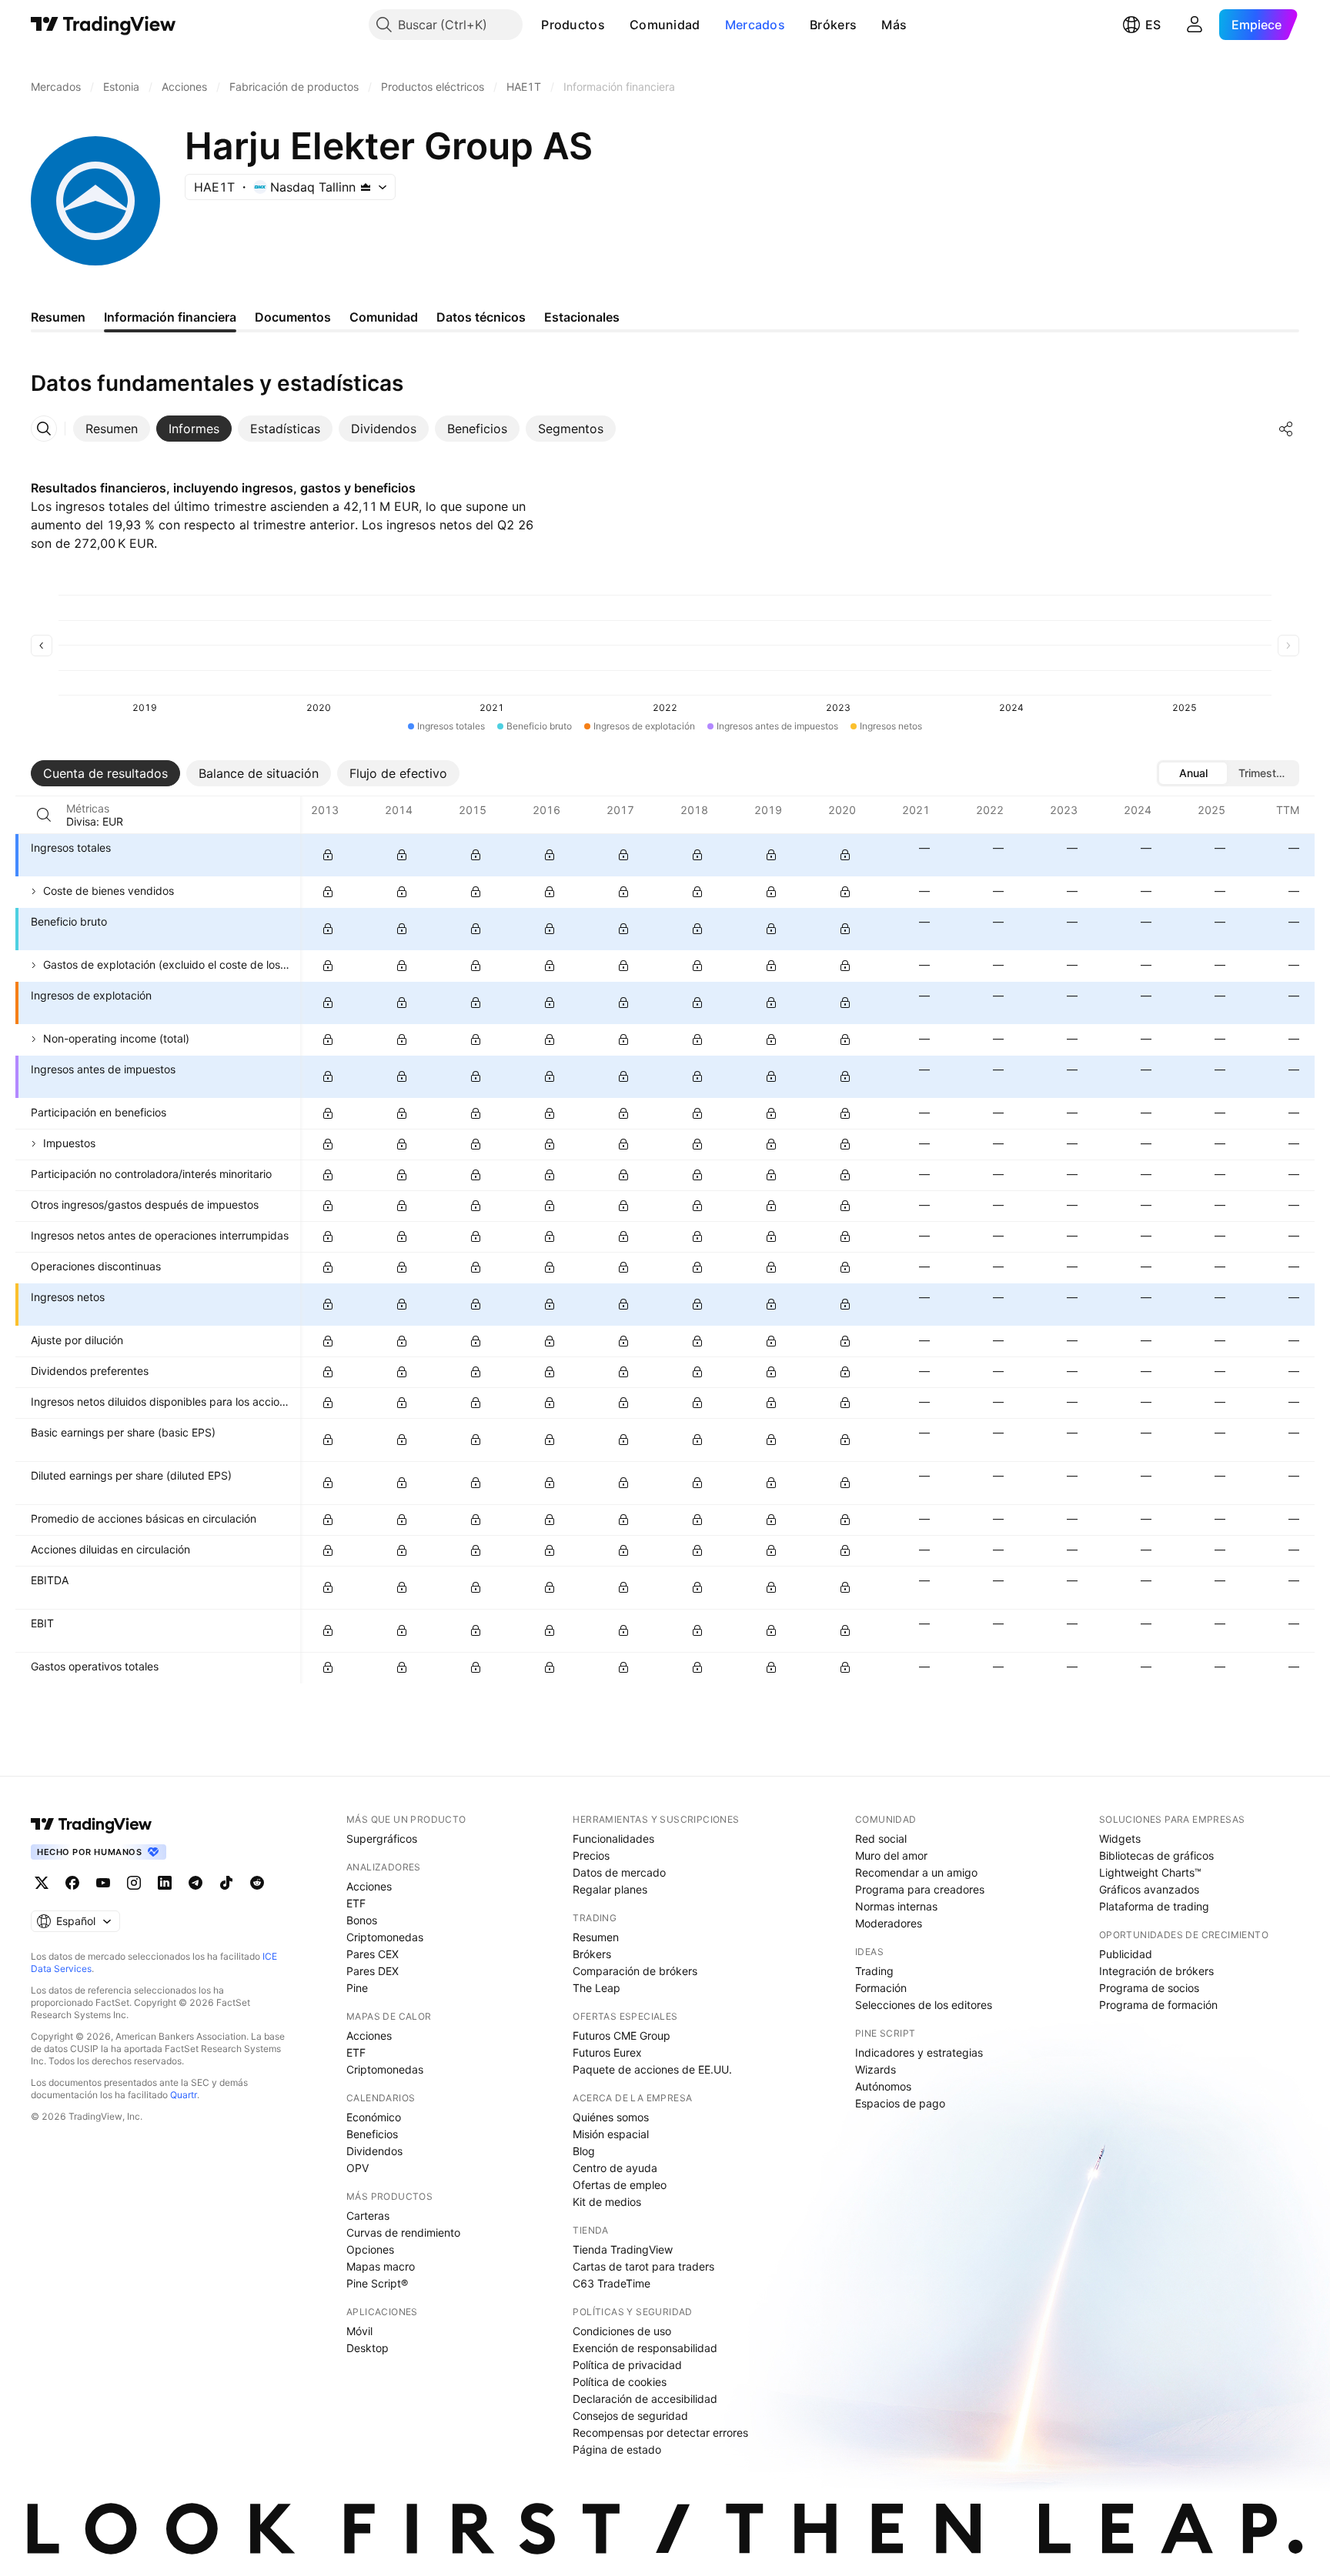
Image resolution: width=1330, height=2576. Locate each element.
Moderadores (889, 1923)
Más (894, 25)
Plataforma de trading (1154, 1906)
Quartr (184, 2095)
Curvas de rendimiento (403, 2232)
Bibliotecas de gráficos (1156, 1855)
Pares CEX (373, 1954)
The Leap (596, 1988)
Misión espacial (611, 2134)
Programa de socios (1149, 1988)
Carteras (368, 2216)
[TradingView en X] (42, 1883)
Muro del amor (891, 1855)
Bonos (362, 1920)
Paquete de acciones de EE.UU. (652, 2069)
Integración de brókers (1156, 1971)
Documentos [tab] (293, 317)
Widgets (1120, 1839)
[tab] (112, 429)
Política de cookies (620, 2382)
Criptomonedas (385, 1937)
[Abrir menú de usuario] (1195, 25)
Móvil (359, 2331)
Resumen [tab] (58, 317)
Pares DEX (373, 1971)
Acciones (369, 1886)
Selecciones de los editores (924, 2005)
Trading (874, 1971)
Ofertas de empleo (620, 2185)
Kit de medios (607, 2202)
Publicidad (1126, 1954)
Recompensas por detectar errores (660, 2433)
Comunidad (665, 25)
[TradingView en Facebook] (72, 1883)
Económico (374, 2117)
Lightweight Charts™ (1150, 1872)
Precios (591, 1855)
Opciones (370, 2249)
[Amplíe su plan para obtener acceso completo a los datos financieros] (328, 855)
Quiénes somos (611, 2117)
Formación (881, 1988)
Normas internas (896, 1906)
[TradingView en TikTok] (226, 1883)
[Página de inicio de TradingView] (104, 25)
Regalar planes (610, 1889)
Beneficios (372, 2134)
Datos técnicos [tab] (481, 317)
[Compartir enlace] (1286, 429)
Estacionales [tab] (582, 317)
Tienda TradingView (623, 2249)
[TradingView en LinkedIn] (165, 1883)
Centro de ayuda (615, 2168)
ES (1153, 25)
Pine (357, 1988)
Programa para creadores (920, 1889)
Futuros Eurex (607, 2052)
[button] (617, 25)
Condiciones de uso (622, 2331)
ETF (356, 1903)
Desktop (368, 2348)
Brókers (833, 25)
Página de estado (617, 2449)
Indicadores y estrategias (919, 2052)
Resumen (596, 1937)
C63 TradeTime (612, 2283)
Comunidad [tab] (384, 317)
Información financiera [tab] (170, 317)
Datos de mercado (619, 1872)
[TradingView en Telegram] (195, 1883)
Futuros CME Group (622, 2035)
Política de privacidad (627, 2365)
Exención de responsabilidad (645, 2348)
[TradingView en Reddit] (257, 1883)
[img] (366, 187)
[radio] (1193, 773)
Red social (881, 1839)
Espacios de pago (900, 2103)
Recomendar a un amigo (916, 1872)
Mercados (755, 25)
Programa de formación (1158, 2005)
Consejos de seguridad (630, 2416)
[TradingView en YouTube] (103, 1883)
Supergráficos (382, 1839)
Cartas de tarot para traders (643, 2266)
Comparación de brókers (635, 1971)
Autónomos (883, 2086)
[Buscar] (44, 815)
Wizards (876, 2069)
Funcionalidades (613, 1839)
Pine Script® (377, 2283)
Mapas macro (381, 2266)
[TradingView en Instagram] (134, 1883)
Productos (573, 25)
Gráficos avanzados (1149, 1889)
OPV (358, 2168)
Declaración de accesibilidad (645, 2399)
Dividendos (374, 2151)
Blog (584, 2151)
